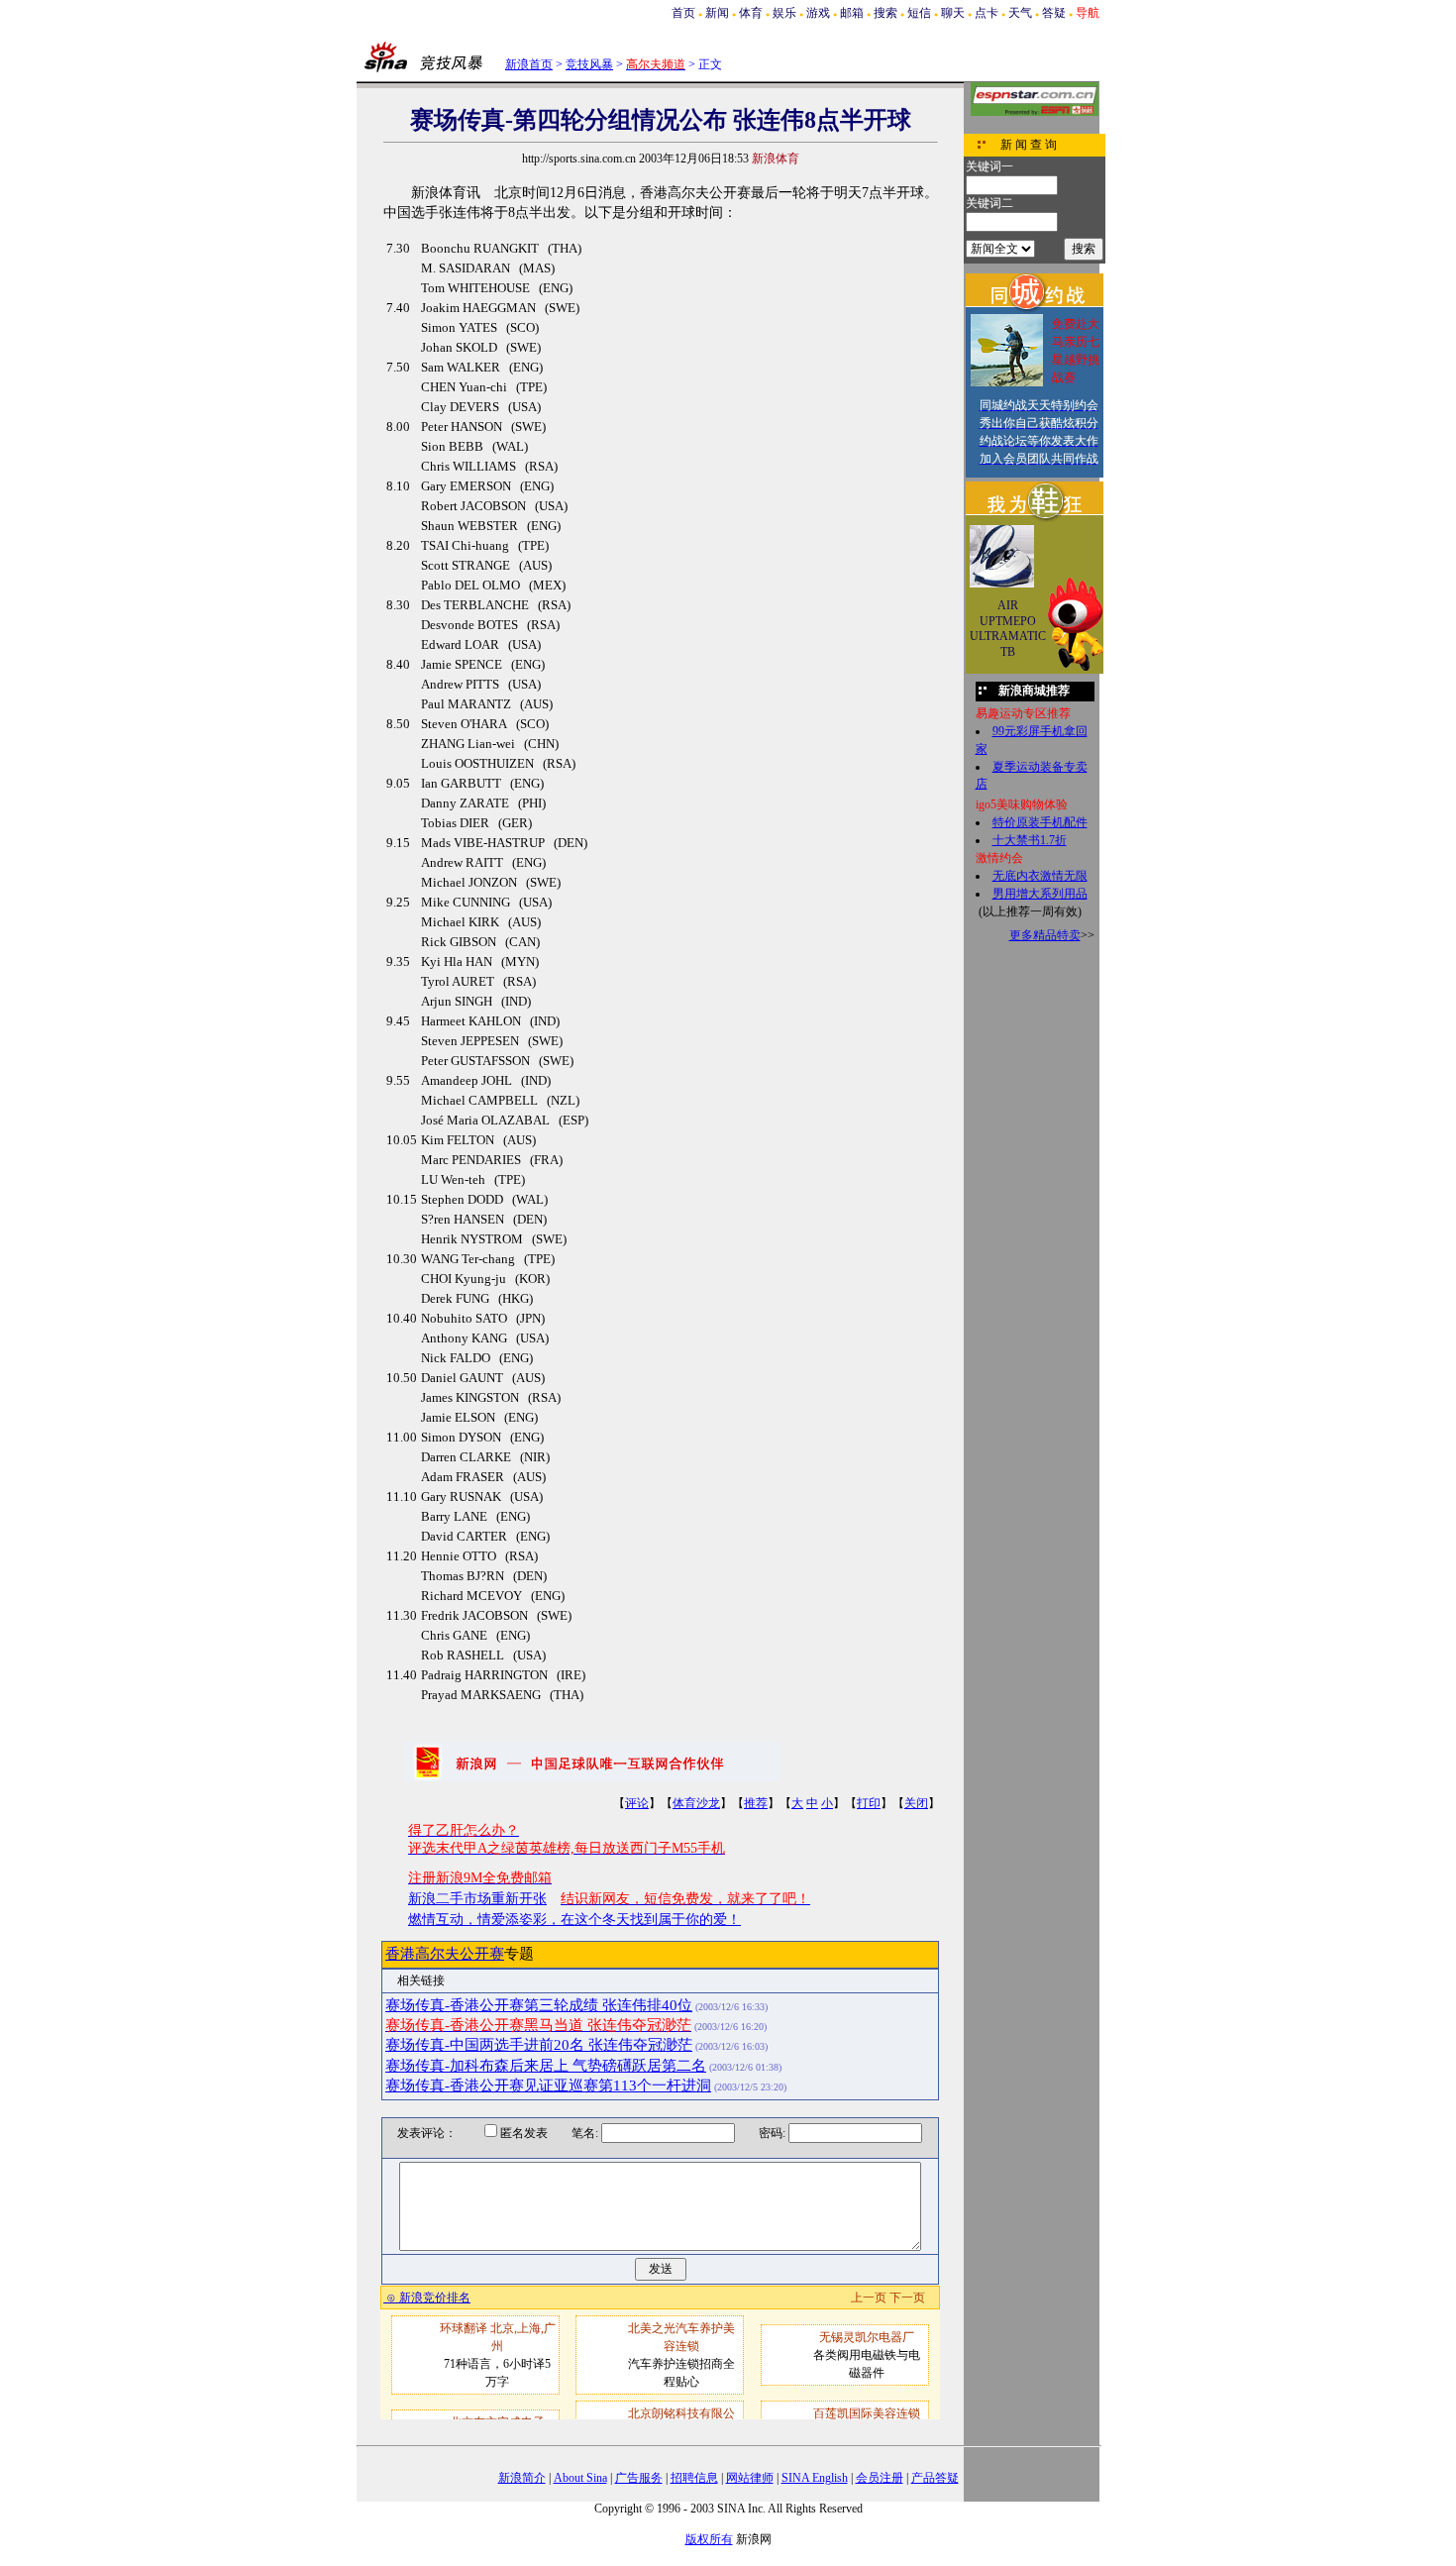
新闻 (717, 13)
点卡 (987, 13)
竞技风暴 (589, 64)
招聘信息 (694, 2478)
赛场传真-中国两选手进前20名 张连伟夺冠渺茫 (539, 2045)
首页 (683, 13)
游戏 (818, 13)
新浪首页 (529, 64)
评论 (637, 1803)
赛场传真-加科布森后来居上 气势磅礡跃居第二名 (546, 2066)
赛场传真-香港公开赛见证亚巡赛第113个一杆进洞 (548, 2085)
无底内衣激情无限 (1040, 876)
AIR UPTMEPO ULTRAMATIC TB (1008, 629)
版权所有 (709, 2539)
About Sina (580, 2478)
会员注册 (880, 2478)
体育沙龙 (696, 1803)
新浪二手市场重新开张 (477, 1899)
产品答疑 (935, 2478)
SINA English (815, 2478)
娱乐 (784, 13)
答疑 (1054, 13)
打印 (869, 1803)
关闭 (916, 1803)
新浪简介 (522, 2478)
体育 (751, 13)
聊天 (953, 13)
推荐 (756, 1803)
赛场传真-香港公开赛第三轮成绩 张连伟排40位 (539, 2005)
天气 (1020, 13)
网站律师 (750, 2478)
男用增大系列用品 (1040, 894)
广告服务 (639, 2478)
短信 (919, 13)
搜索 (885, 13)
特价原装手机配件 (1040, 822)
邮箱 (852, 13)
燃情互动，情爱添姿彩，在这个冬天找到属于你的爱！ (574, 1920)
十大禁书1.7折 (1030, 840)
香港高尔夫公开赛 (445, 1954)
